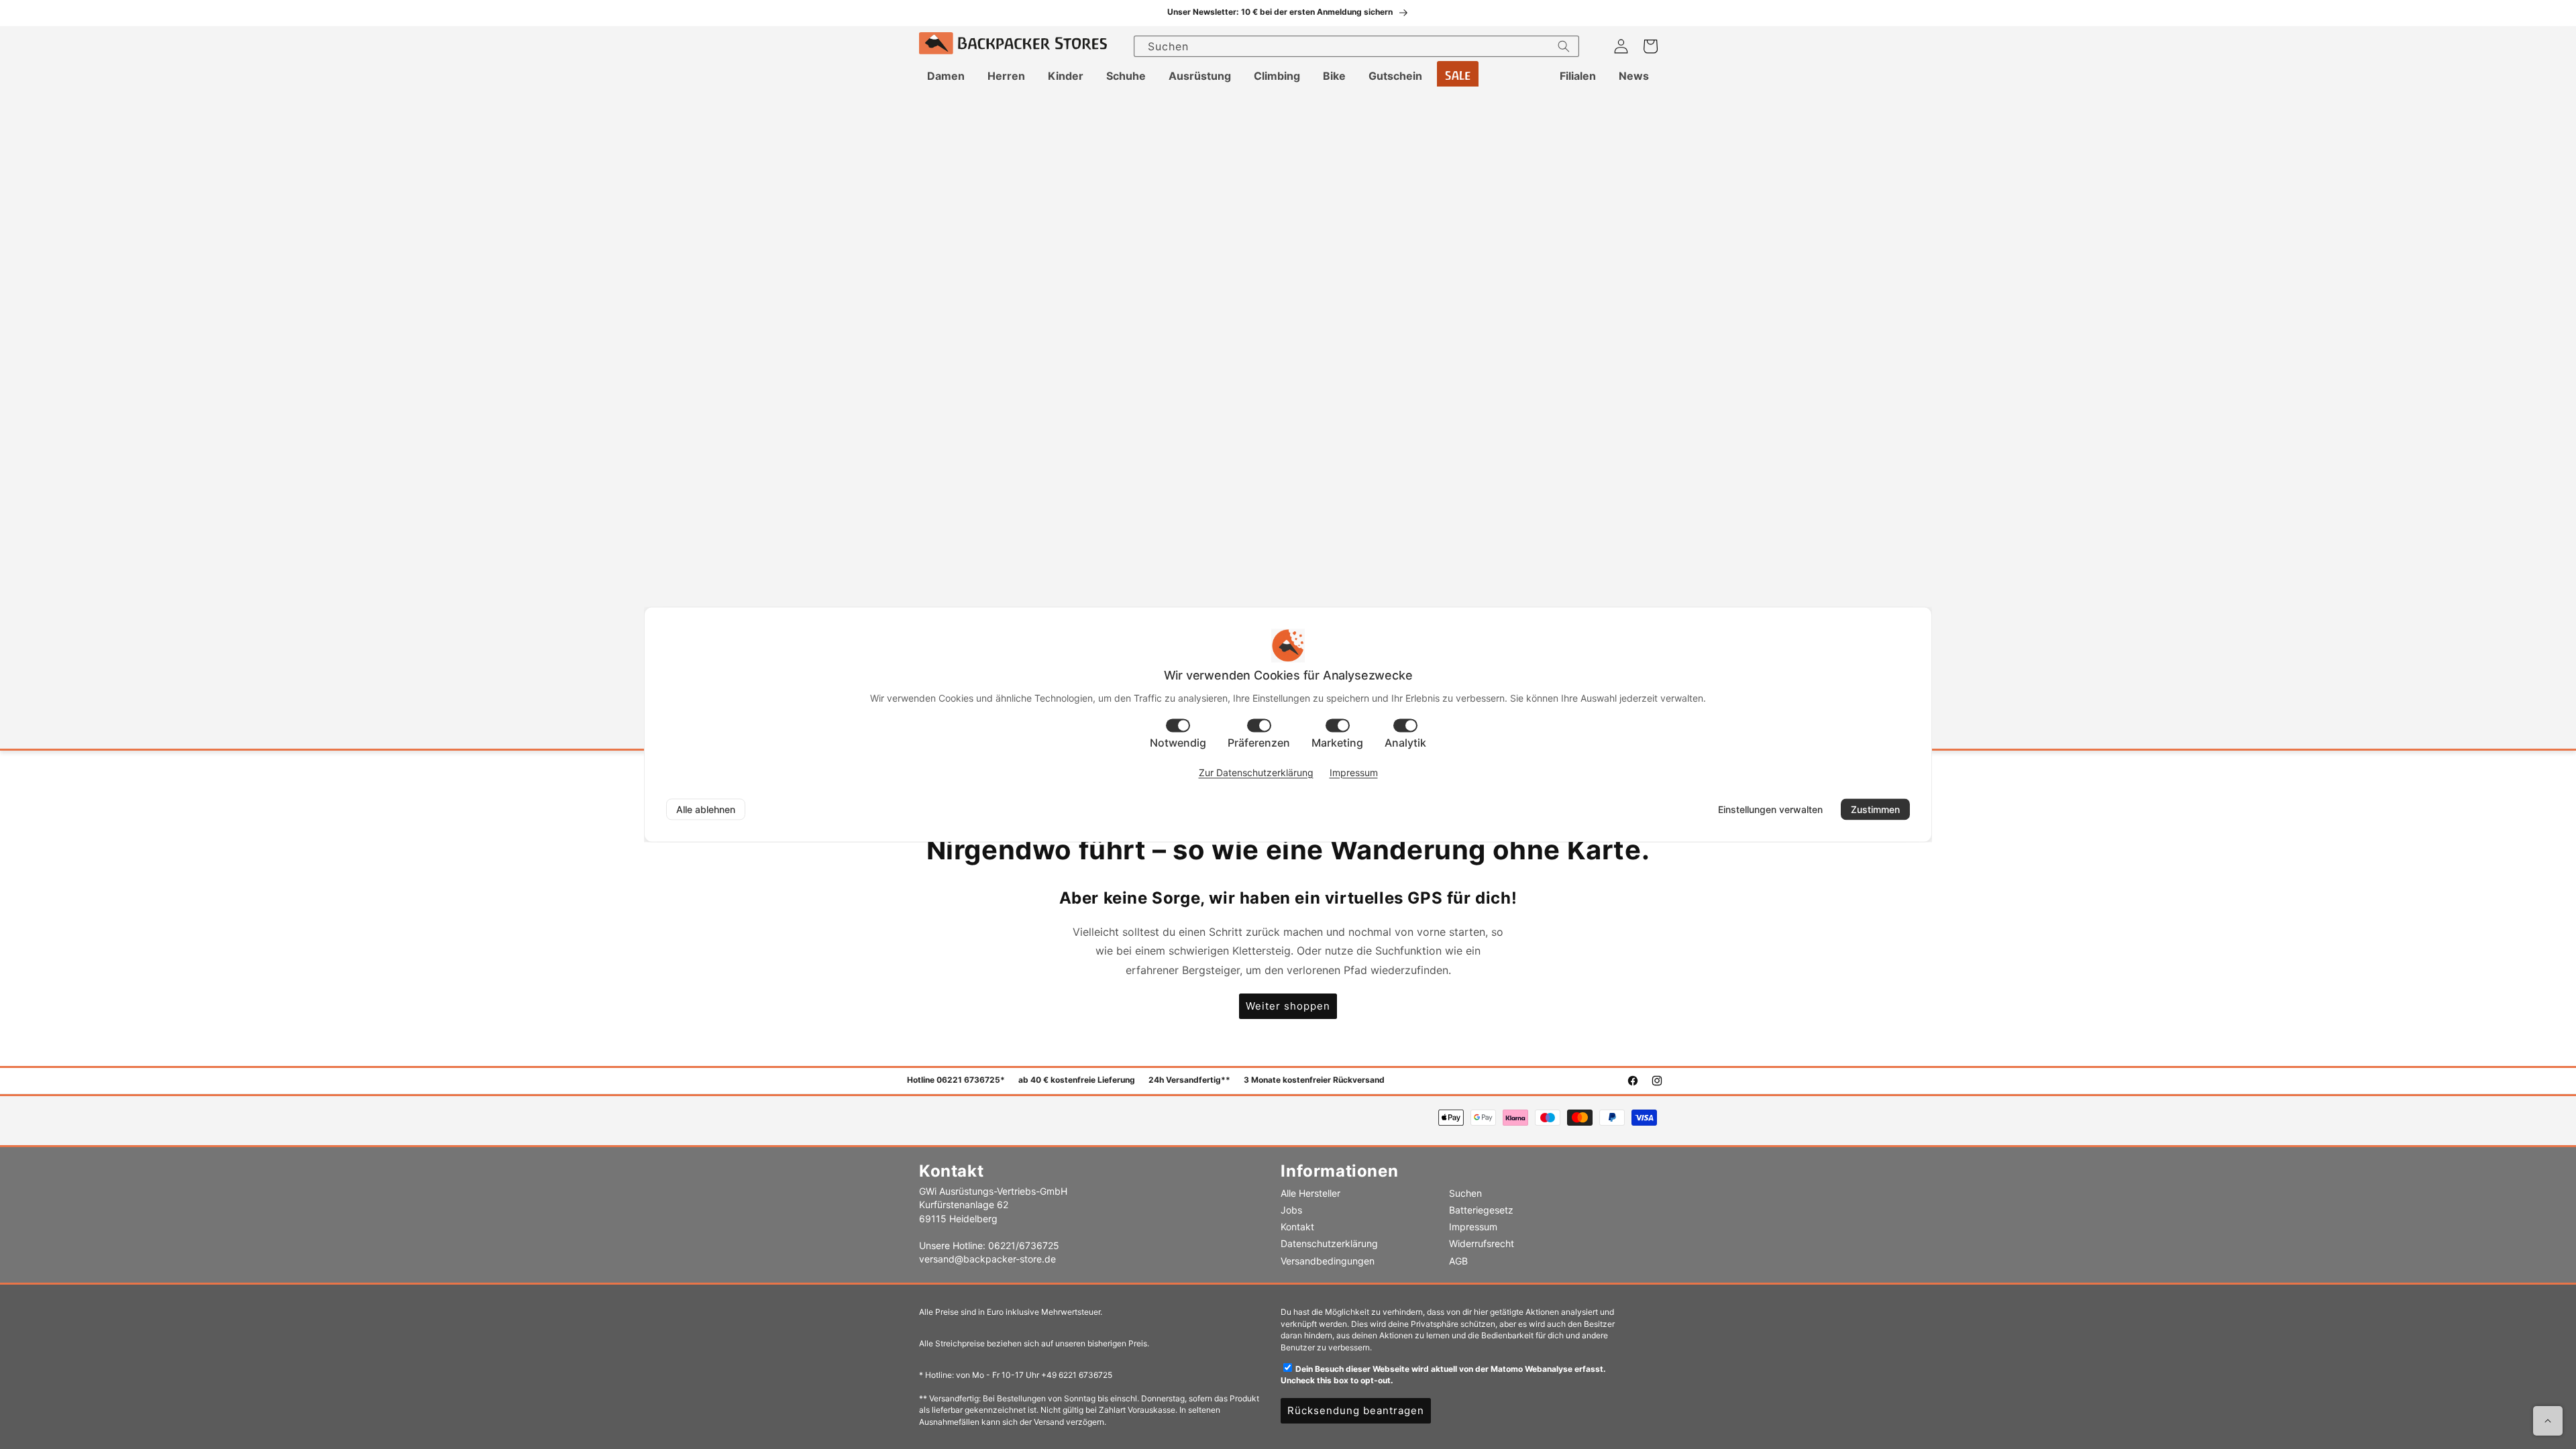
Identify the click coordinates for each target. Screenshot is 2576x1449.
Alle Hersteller (1310, 1193)
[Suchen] (1564, 46)
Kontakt (1297, 1227)
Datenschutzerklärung (1329, 1243)
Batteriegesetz (1481, 1210)
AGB (1458, 1261)
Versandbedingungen (1328, 1261)
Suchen (1465, 1193)
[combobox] (1356, 46)
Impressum (1473, 1227)
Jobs (1291, 1210)
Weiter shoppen (1288, 1006)
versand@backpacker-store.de (987, 1259)
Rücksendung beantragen (1356, 1410)
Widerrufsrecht (1482, 1243)
